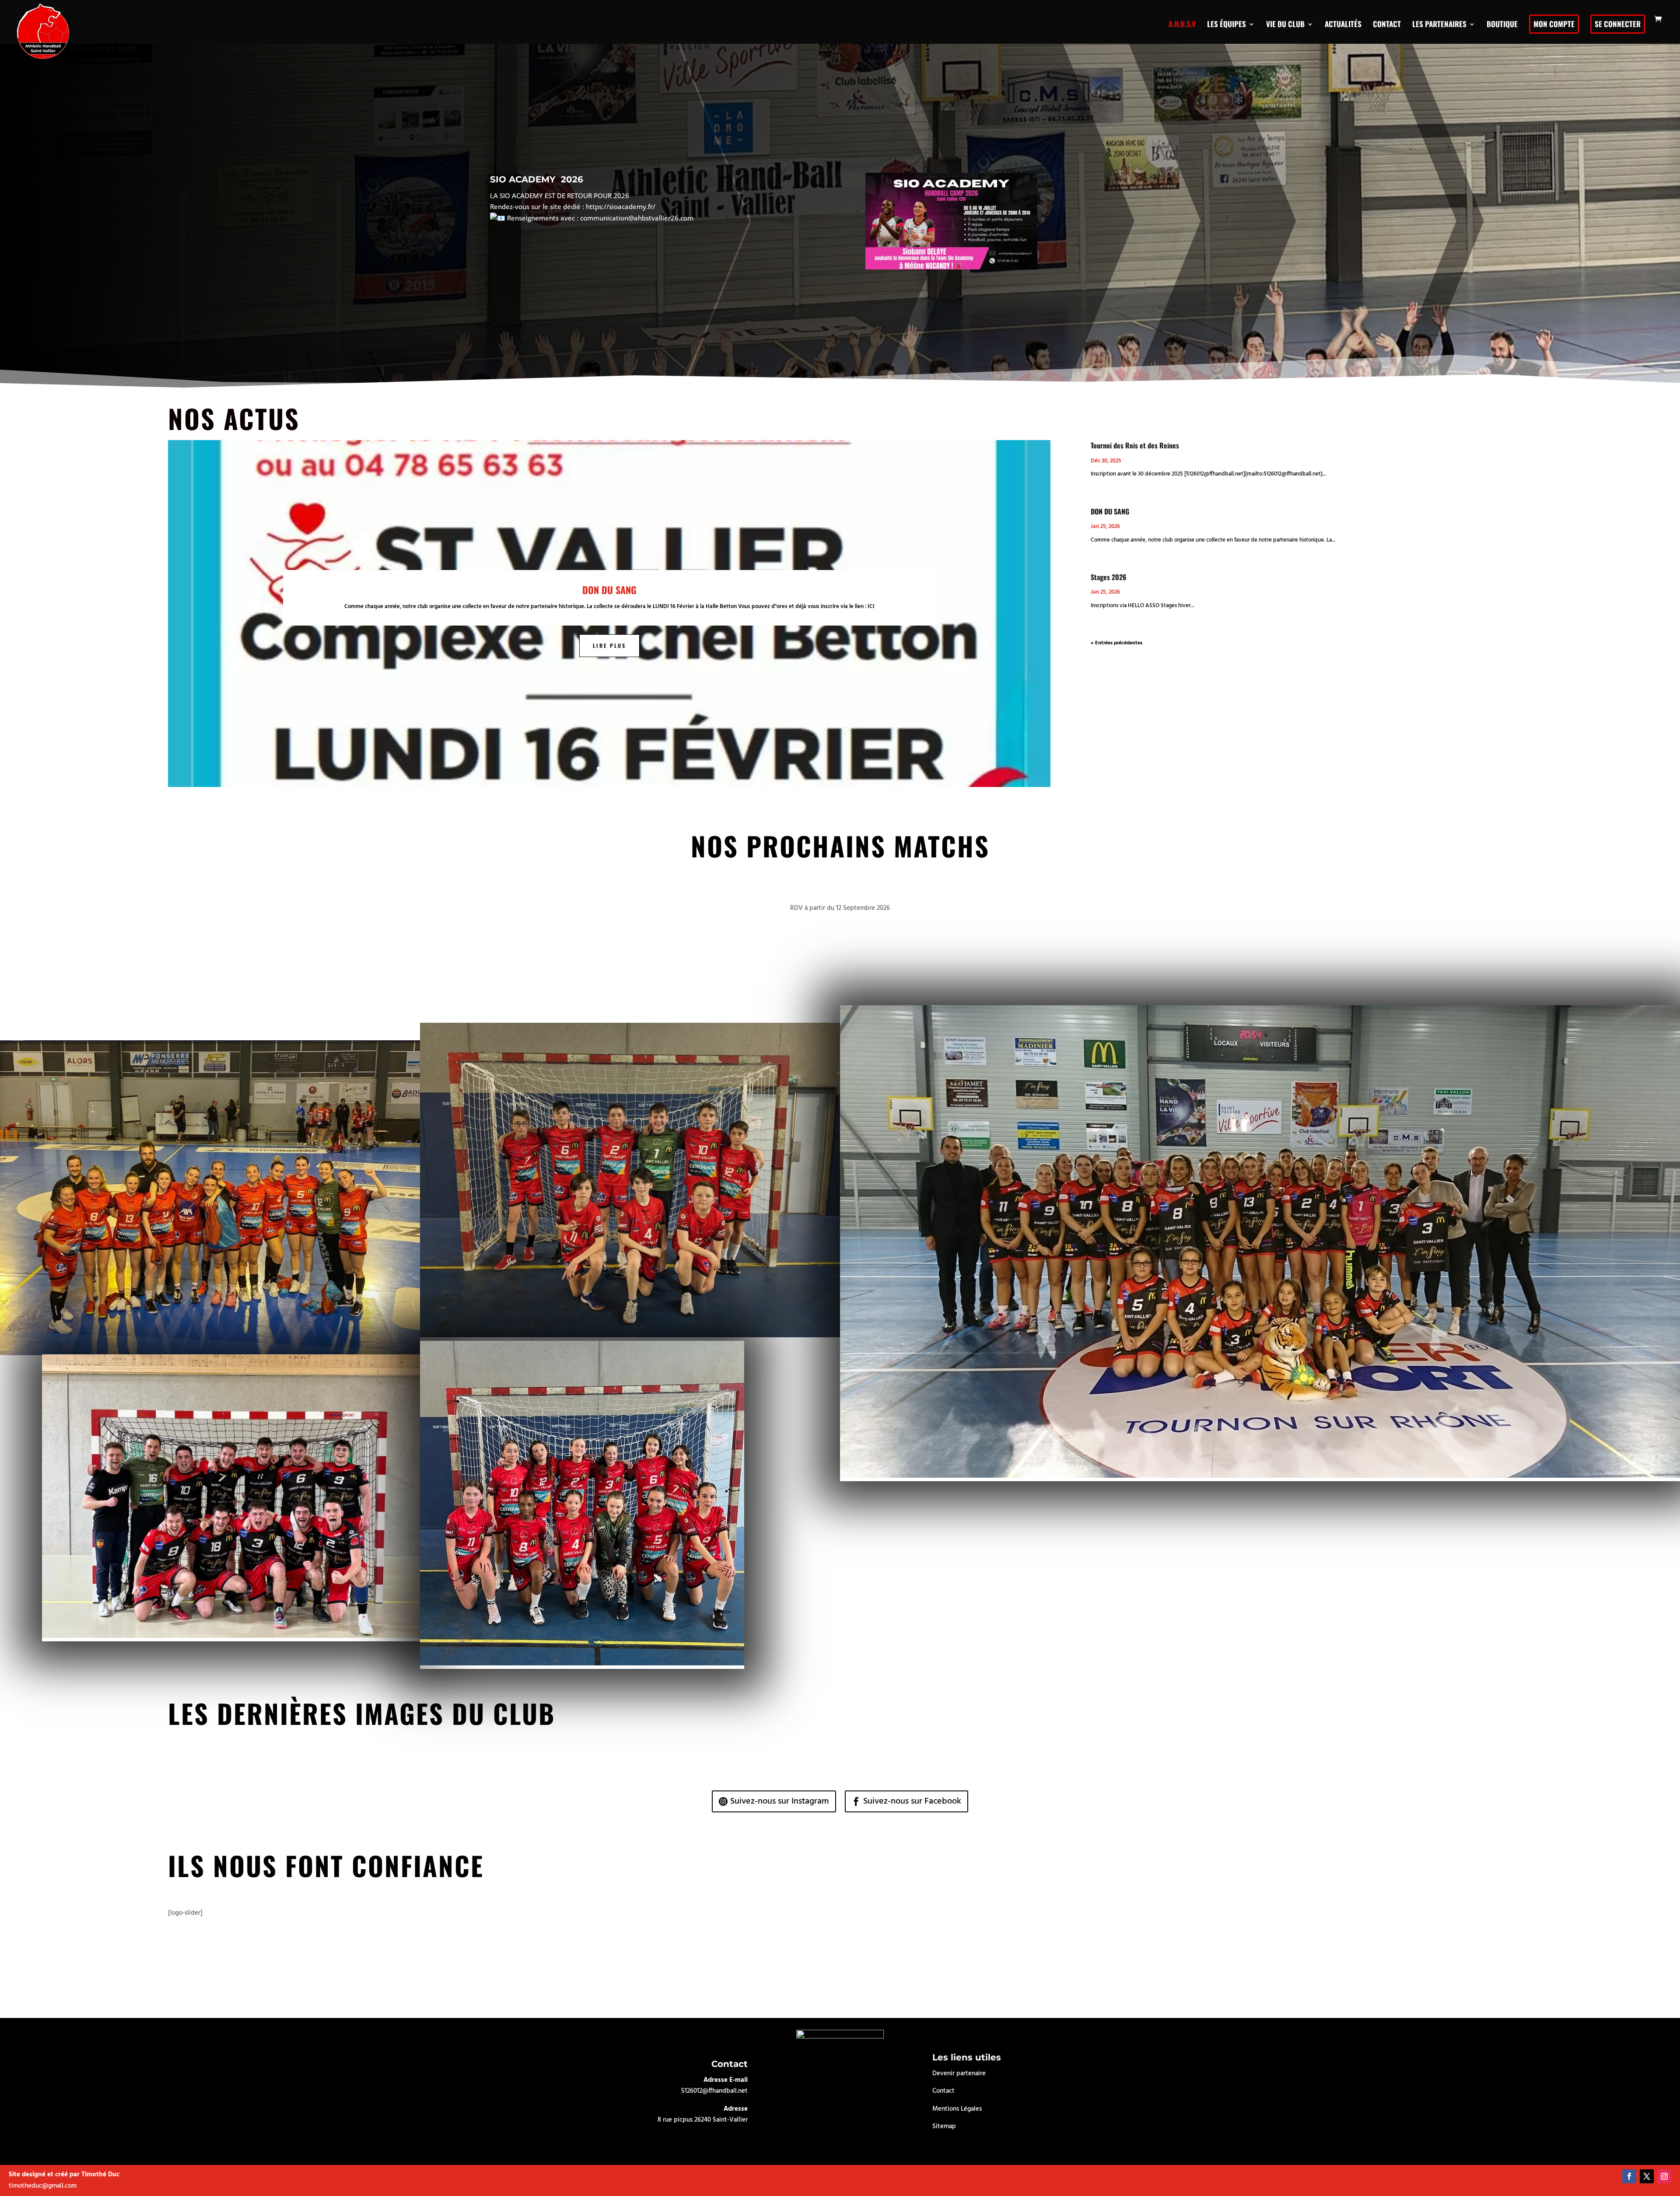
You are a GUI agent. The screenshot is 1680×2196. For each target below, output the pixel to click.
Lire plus (609, 645)
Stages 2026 (1109, 577)
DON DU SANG (609, 590)
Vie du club (1285, 24)
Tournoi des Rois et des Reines (1135, 445)
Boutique (1502, 24)
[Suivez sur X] (1647, 2176)
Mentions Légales (957, 2109)
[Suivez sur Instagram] (1664, 2176)
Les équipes (1227, 24)
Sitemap (944, 2126)
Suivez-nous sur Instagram (780, 1801)
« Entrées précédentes (1116, 643)
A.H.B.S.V (1182, 24)
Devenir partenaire (959, 2074)
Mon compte (1554, 24)
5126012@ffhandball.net (714, 2091)
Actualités (1343, 24)
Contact (1387, 24)
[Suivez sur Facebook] (1629, 2176)
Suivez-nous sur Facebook (912, 1801)
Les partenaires (1439, 24)
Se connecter (1618, 24)
